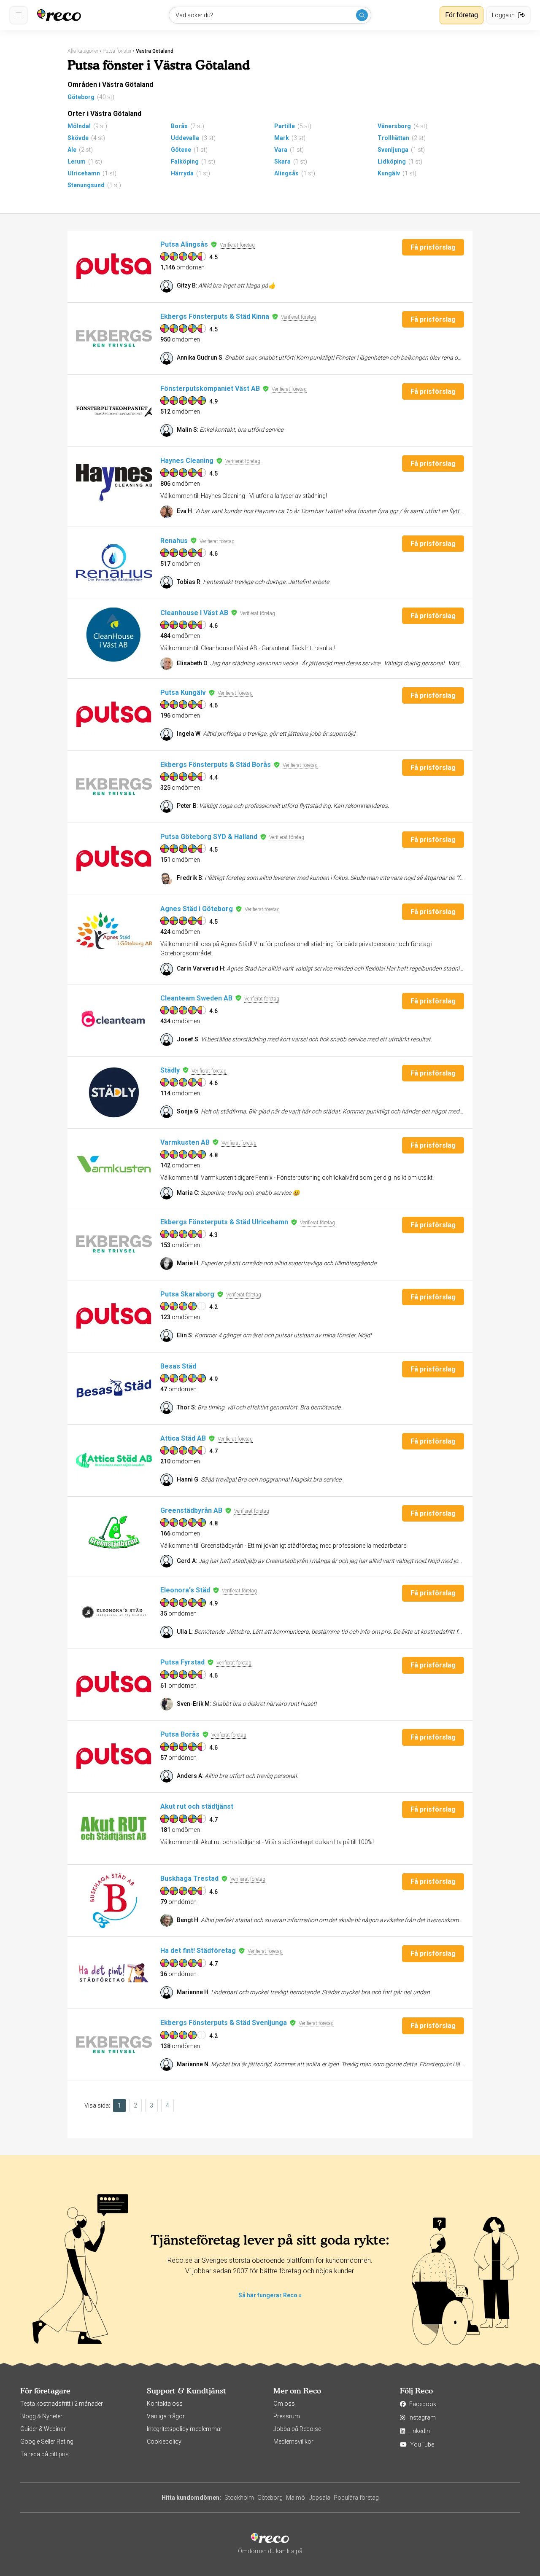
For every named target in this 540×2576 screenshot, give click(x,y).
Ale (72, 150)
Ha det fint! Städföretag (198, 1951)
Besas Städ (178, 1366)
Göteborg (81, 97)
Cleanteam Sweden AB (196, 998)
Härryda (182, 173)
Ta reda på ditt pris (45, 2454)
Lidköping (392, 161)
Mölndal (79, 126)
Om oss (284, 2404)
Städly (170, 1070)
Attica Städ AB (183, 1438)
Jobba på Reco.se (297, 2429)
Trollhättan (393, 138)
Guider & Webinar (43, 2429)
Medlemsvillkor (293, 2442)
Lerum (77, 161)
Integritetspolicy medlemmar (185, 2429)
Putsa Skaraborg (187, 1294)
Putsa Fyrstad (182, 1662)
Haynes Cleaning (187, 461)
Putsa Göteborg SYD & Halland (209, 837)
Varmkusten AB (185, 1142)
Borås (179, 126)
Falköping (185, 161)
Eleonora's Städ (185, 1590)
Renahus (174, 541)
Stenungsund (86, 185)
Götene (181, 150)
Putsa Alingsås (184, 244)
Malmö (296, 2498)
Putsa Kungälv (183, 692)
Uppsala (319, 2498)
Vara (281, 150)
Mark (282, 138)
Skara (282, 161)
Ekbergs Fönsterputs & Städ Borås (216, 765)
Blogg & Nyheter (41, 2416)
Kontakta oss (165, 2404)
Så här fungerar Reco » (270, 2295)
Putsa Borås (180, 1734)
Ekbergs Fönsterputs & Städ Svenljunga (224, 2023)
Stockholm (239, 2498)
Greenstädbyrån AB (191, 1510)
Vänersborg (394, 126)
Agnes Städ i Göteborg (197, 909)
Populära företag (356, 2498)
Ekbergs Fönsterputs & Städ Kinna (215, 316)
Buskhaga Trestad (189, 1878)
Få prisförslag (433, 247)
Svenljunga (393, 150)
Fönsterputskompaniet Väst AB (210, 389)
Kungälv (389, 173)
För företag (462, 15)
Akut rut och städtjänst (197, 1806)
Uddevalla (185, 138)
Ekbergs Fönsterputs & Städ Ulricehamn (224, 1222)
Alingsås (286, 173)
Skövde (78, 138)
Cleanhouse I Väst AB (194, 613)
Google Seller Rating (47, 2442)
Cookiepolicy (164, 2442)
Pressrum (287, 2416)
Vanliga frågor (166, 2416)
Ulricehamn (84, 173)
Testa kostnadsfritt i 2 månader (62, 2404)
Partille (285, 126)
